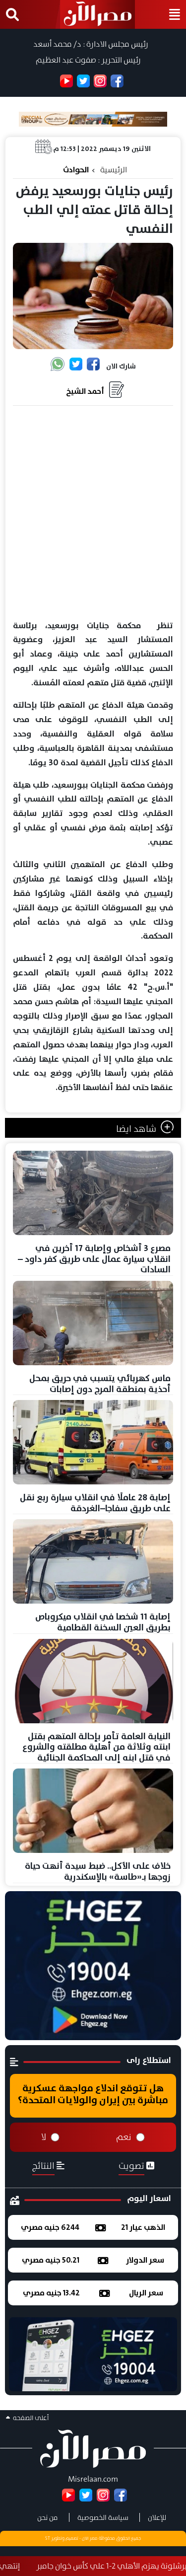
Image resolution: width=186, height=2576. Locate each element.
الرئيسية (114, 170)
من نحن (48, 2517)
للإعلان (157, 2517)
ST (48, 2538)
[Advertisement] (93, 513)
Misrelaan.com (93, 2479)
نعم (124, 2137)
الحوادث (76, 170)
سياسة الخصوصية (103, 2517)
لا (44, 2137)
